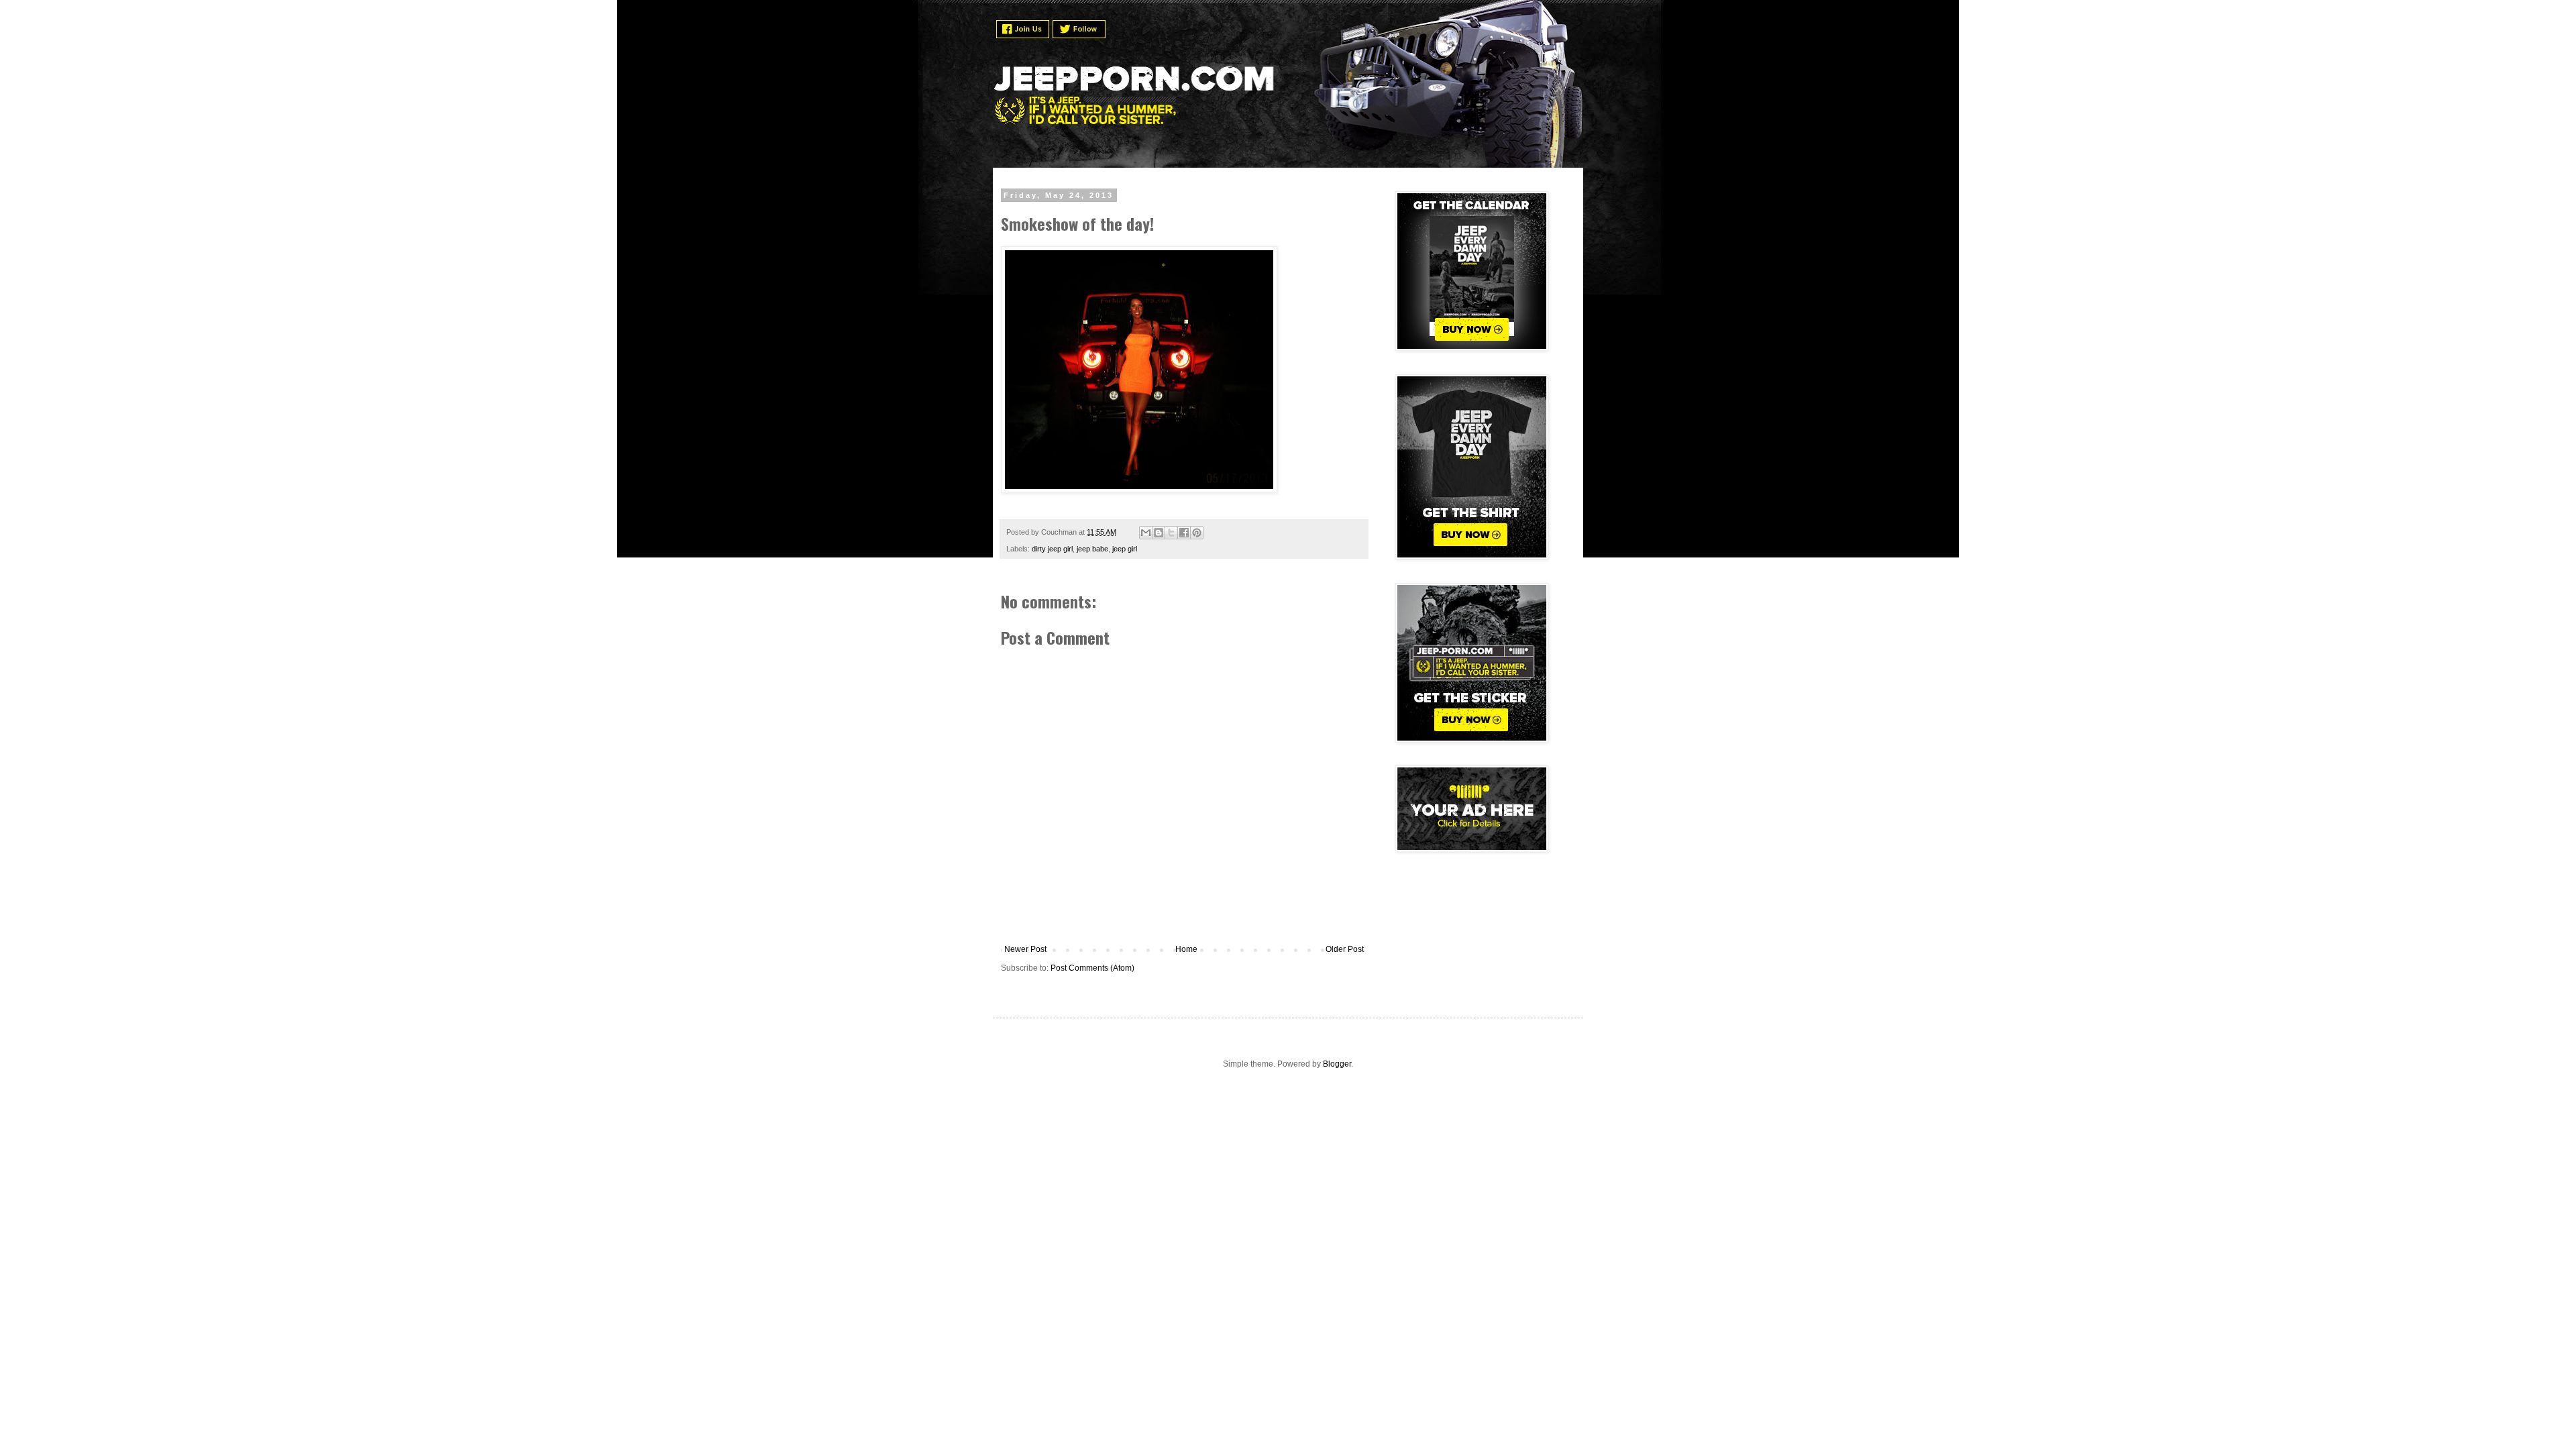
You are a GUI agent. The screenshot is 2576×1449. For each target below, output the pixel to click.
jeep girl (1125, 549)
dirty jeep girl (1052, 549)
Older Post (1345, 949)
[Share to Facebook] (1184, 533)
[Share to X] (1171, 533)
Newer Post (1025, 949)
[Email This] (1146, 533)
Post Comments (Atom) (1092, 968)
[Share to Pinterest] (1197, 533)
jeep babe (1092, 549)
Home (1186, 949)
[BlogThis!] (1159, 533)
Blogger (1337, 1064)
